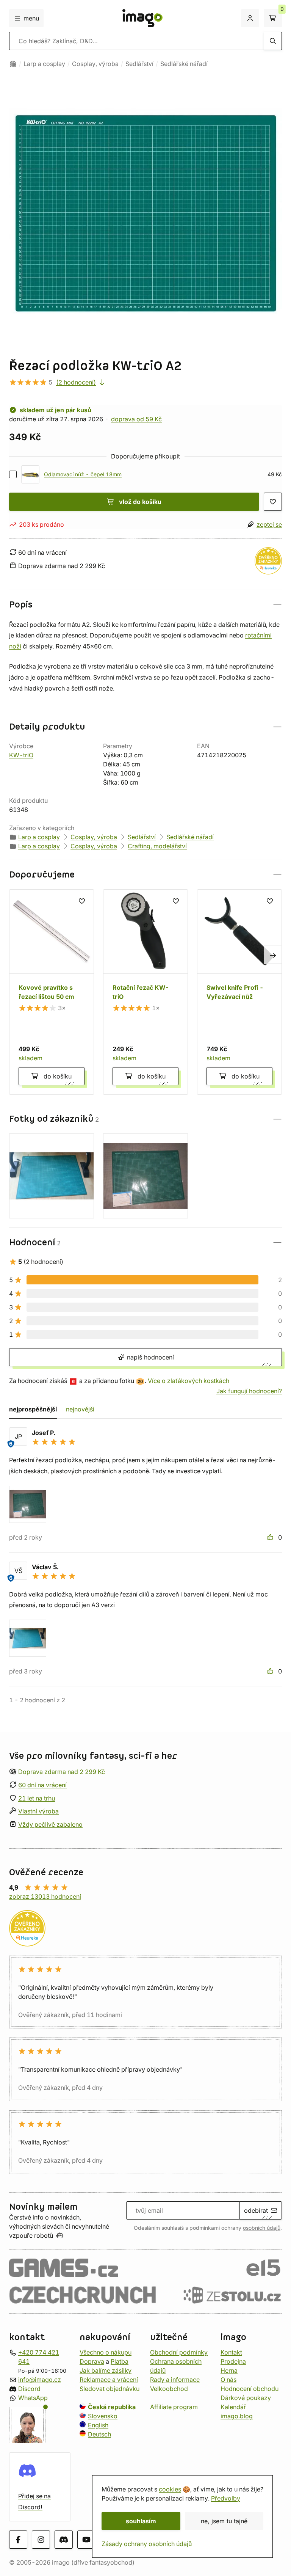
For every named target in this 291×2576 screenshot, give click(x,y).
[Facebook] (18, 2540)
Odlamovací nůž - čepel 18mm (83, 474)
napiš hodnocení (149, 1357)
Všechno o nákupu (106, 2352)
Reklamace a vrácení (109, 2380)
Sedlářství (139, 64)
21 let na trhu (37, 1798)
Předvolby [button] (226, 2498)
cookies (170, 2489)
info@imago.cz (40, 2380)
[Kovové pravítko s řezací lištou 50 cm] (52, 992)
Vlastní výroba (38, 1811)
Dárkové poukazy (246, 2398)
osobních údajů (262, 2228)
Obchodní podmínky (179, 2352)
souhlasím (141, 2521)
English (98, 2425)
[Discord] (64, 2540)
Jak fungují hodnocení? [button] (249, 1391)
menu (31, 18)
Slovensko (103, 2416)
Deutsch (99, 2434)
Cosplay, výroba (95, 64)
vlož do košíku (140, 502)
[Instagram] (41, 2540)
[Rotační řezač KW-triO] (145, 992)
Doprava (92, 2361)
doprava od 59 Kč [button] (136, 419)
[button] (145, 605)
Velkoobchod (169, 2389)
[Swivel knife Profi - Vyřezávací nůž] (239, 992)
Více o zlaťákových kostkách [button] (189, 1381)
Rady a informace (175, 2380)
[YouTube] (86, 2540)
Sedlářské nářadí (184, 64)
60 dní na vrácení (42, 1785)
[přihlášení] (250, 18)
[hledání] (273, 41)
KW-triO (21, 755)
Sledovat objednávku (110, 2389)
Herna (229, 2370)
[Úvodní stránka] (13, 64)
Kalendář (233, 2407)
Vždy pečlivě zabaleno (50, 1824)
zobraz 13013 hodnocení (45, 1896)
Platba (120, 2361)
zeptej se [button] (269, 524)
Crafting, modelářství (157, 846)
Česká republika (112, 2407)
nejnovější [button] (80, 1409)
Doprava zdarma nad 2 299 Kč (62, 1772)
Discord (29, 2389)
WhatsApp (33, 2398)
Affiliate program (174, 2407)
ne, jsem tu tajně (224, 2521)
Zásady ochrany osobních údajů (147, 2544)
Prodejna (233, 2361)
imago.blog (237, 2416)
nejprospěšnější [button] (33, 1409)
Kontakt (231, 2352)
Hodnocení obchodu (250, 2389)
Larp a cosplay (44, 64)
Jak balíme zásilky (106, 2370)
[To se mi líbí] (271, 1537)
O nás (228, 2380)
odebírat (256, 2210)
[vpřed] (273, 955)
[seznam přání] (273, 502)
